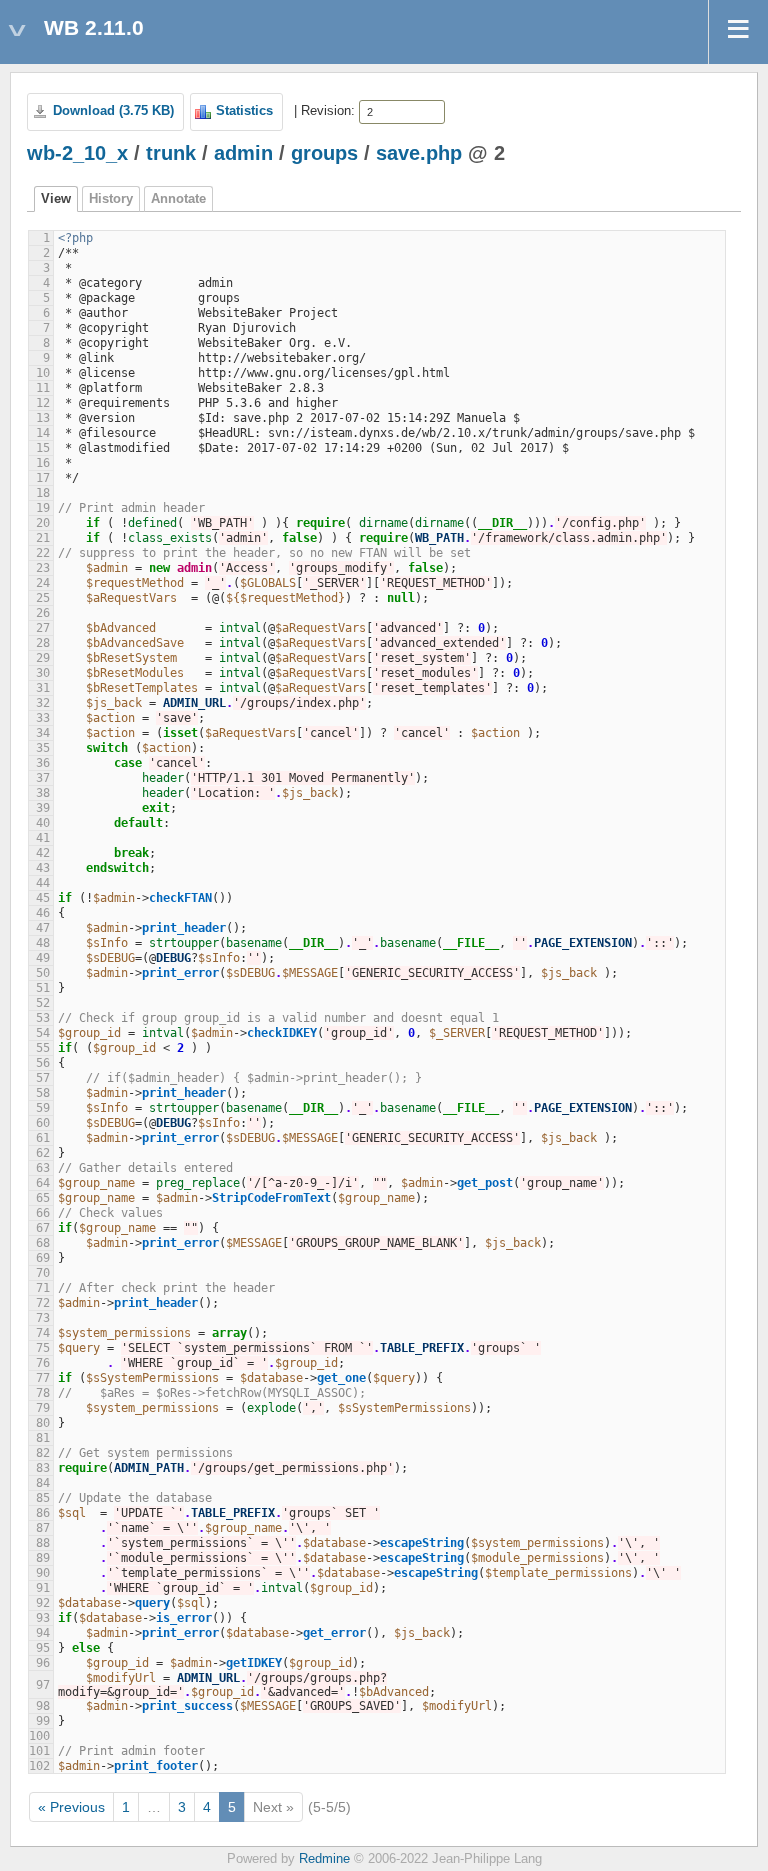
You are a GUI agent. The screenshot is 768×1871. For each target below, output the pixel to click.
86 (43, 1513)
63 (43, 1168)
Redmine (324, 1859)
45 (43, 898)
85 (43, 1498)
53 (43, 1018)
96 (43, 1663)
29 (43, 658)
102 (39, 1766)
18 (43, 493)
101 (39, 1751)
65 (43, 1198)
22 (43, 553)
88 (43, 1543)
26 (43, 613)
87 (43, 1528)
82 (43, 1453)
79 (43, 1408)
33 (43, 718)
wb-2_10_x (77, 153)
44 (43, 883)
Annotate (178, 199)
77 (43, 1378)
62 (43, 1153)
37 (43, 778)
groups (324, 153)
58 (43, 1093)
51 (43, 988)
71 (43, 1288)
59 (43, 1108)
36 (43, 763)
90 (43, 1573)
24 (43, 583)
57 (43, 1078)
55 (43, 1048)
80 (43, 1423)
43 (43, 868)
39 (43, 808)
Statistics (244, 111)
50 (43, 973)
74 (43, 1333)
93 (43, 1618)
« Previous (71, 1807)
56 (43, 1063)
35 (43, 748)
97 (43, 1685)
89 (43, 1558)
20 (43, 523)
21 (43, 538)
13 (43, 418)
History (111, 199)
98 (43, 1706)
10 (43, 373)
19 (43, 508)
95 (43, 1648)
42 (43, 853)
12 (43, 403)
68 (43, 1243)
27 (43, 628)
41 (43, 838)
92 (43, 1603)
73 (43, 1318)
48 (43, 943)
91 (43, 1588)
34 (43, 733)
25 (43, 598)
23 (43, 568)
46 (43, 913)
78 (43, 1393)
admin (243, 153)
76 (43, 1363)
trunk (171, 153)
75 (43, 1348)
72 (43, 1303)
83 (43, 1468)
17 (43, 478)
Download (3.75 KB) (113, 111)
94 (43, 1633)
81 (43, 1438)
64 (43, 1183)
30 (43, 673)
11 (43, 388)
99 (43, 1721)
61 (43, 1138)
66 (43, 1213)
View (56, 199)
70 (43, 1273)
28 (43, 643)
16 (43, 463)
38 (43, 793)
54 (43, 1033)
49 (43, 958)
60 (43, 1123)
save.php (419, 153)
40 (43, 823)
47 (43, 928)
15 (43, 448)
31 (43, 688)
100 (39, 1736)
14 (43, 433)
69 (43, 1258)
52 (43, 1003)
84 (43, 1483)
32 (43, 703)
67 (43, 1228)
